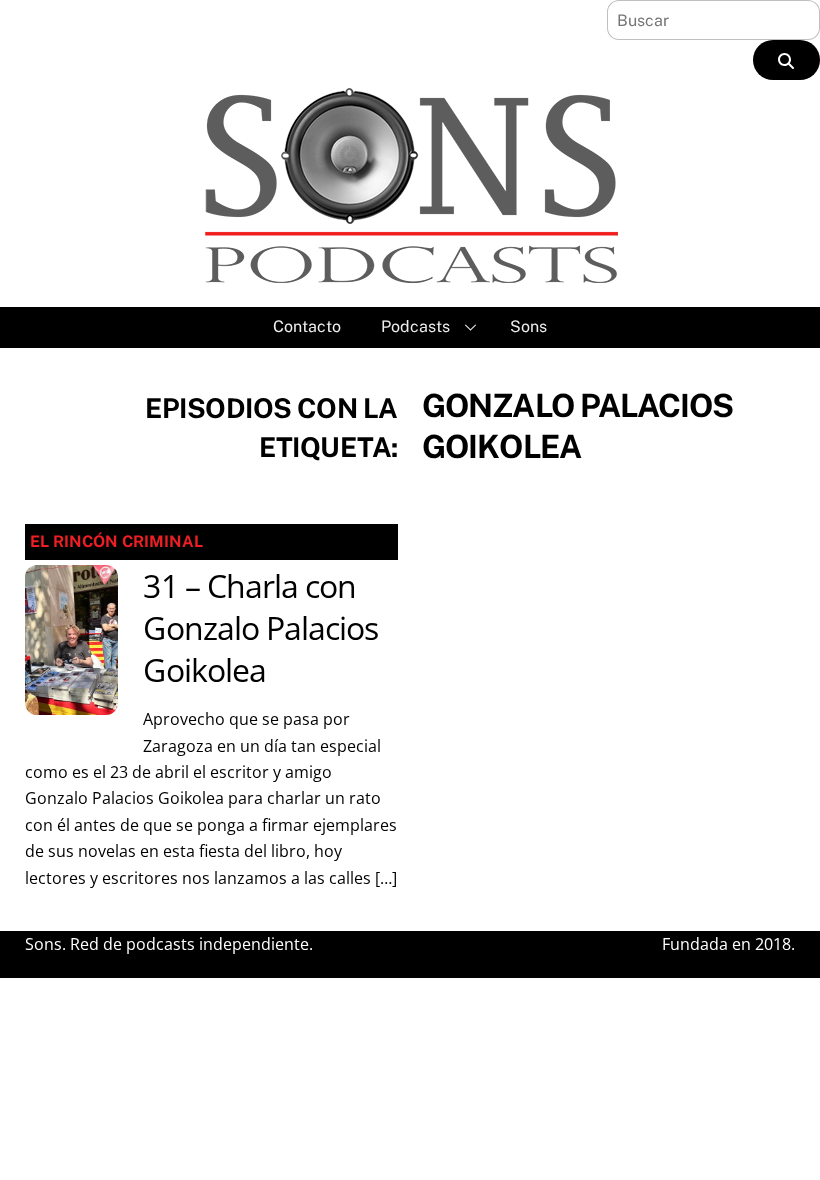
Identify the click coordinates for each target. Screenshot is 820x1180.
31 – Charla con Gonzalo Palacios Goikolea (260, 627)
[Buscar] (786, 60)
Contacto (307, 326)
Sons (528, 326)
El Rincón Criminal (116, 541)
